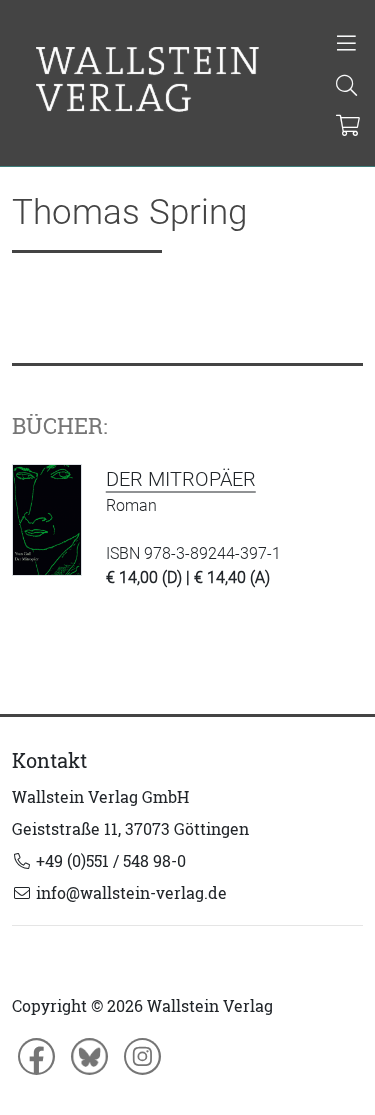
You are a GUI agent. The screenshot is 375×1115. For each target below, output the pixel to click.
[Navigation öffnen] (347, 45)
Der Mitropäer (181, 479)
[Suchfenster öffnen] (347, 87)
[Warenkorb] (348, 127)
